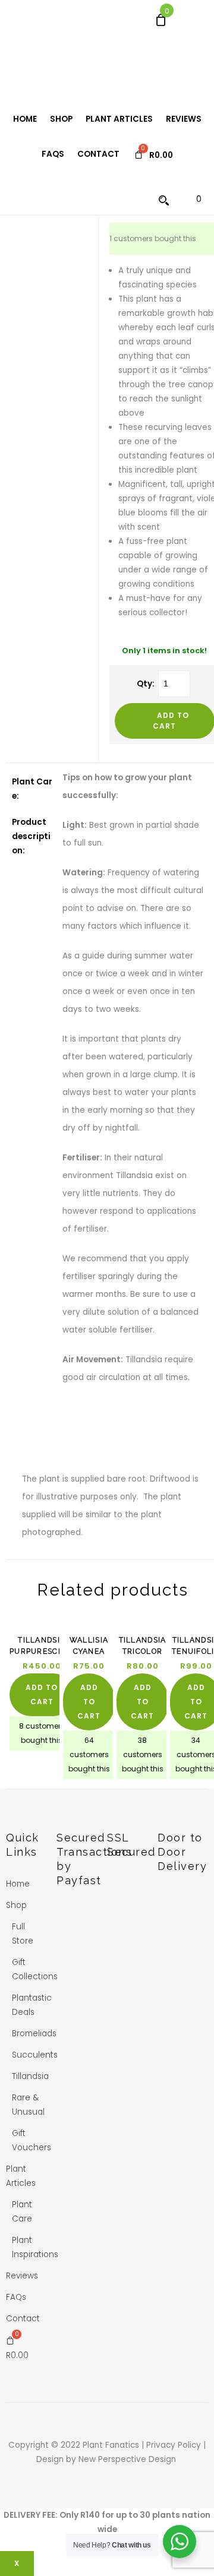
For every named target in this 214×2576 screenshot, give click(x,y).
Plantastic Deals (32, 2005)
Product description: (31, 836)
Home (25, 119)
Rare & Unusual (28, 2105)
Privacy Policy (175, 2445)
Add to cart (42, 1694)
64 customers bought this (89, 1754)
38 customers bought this (143, 1754)
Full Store (23, 1934)
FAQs (53, 154)
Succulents (35, 2055)
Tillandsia (30, 2076)
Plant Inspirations (35, 2247)
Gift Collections (35, 1969)
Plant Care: (32, 789)
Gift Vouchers (32, 2140)
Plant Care (22, 2212)
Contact (98, 154)
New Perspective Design (128, 2459)
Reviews (184, 119)
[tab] (32, 789)
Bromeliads (34, 2034)
